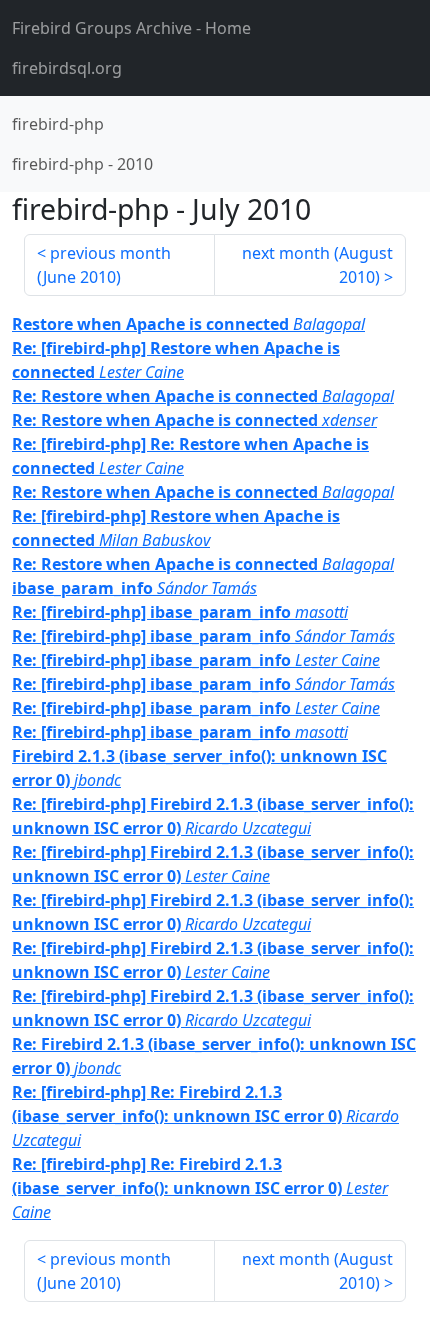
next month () (317, 265)
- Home (131, 28)
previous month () (104, 265)
